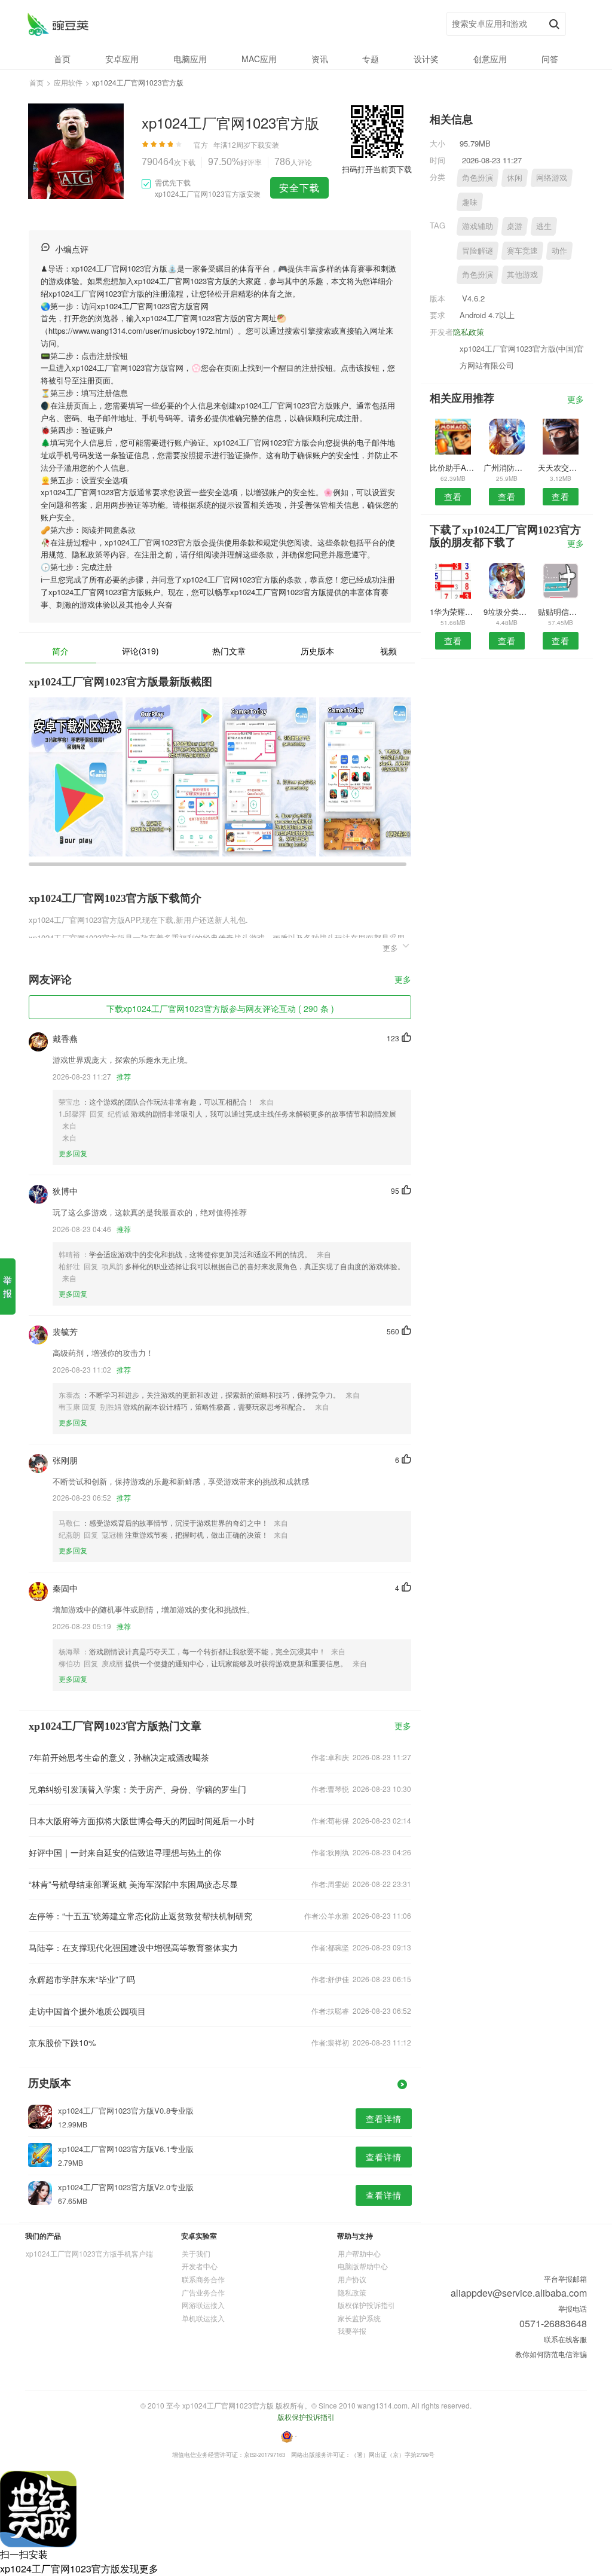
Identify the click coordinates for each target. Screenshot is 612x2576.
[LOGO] (58, 24)
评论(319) (140, 651)
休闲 (515, 177)
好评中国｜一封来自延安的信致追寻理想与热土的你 (125, 1852)
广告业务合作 (203, 2292)
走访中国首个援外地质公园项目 (87, 2011)
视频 (388, 651)
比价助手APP (453, 467)
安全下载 (299, 188)
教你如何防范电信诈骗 (551, 2354)
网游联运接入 (203, 2305)
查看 (453, 496)
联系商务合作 (203, 2279)
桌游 (515, 226)
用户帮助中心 (359, 2253)
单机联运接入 (203, 2318)
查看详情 (384, 2118)
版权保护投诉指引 (366, 2305)
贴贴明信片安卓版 (561, 612)
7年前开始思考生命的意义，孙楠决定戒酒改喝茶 (119, 1757)
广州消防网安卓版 (507, 467)
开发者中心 (200, 2266)
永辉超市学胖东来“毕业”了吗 (82, 1979)
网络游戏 (552, 177)
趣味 (470, 202)
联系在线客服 (565, 2339)
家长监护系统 (359, 2318)
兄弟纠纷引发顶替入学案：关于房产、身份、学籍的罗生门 (137, 1789)
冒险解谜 (478, 250)
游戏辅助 (478, 226)
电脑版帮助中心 (363, 2266)
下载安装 (265, 144)
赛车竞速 (522, 250)
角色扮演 (478, 177)
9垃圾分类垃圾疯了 (507, 612)
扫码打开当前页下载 (377, 169)
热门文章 (229, 651)
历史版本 (317, 651)
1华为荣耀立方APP (453, 612)
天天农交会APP (561, 467)
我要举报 (352, 2330)
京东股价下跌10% (62, 2042)
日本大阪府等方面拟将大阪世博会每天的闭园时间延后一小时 (142, 1821)
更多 (403, 980)
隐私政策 (469, 332)
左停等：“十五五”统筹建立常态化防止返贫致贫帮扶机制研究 (140, 1916)
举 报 (7, 1286)
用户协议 (352, 2279)
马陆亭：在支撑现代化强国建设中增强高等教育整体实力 (133, 1947)
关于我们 (196, 2253)
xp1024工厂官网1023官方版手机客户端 (89, 2253)
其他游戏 (522, 274)
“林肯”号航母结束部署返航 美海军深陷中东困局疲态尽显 (133, 1884)
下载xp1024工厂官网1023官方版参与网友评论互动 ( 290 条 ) (220, 1008)
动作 (559, 250)
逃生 (544, 226)
